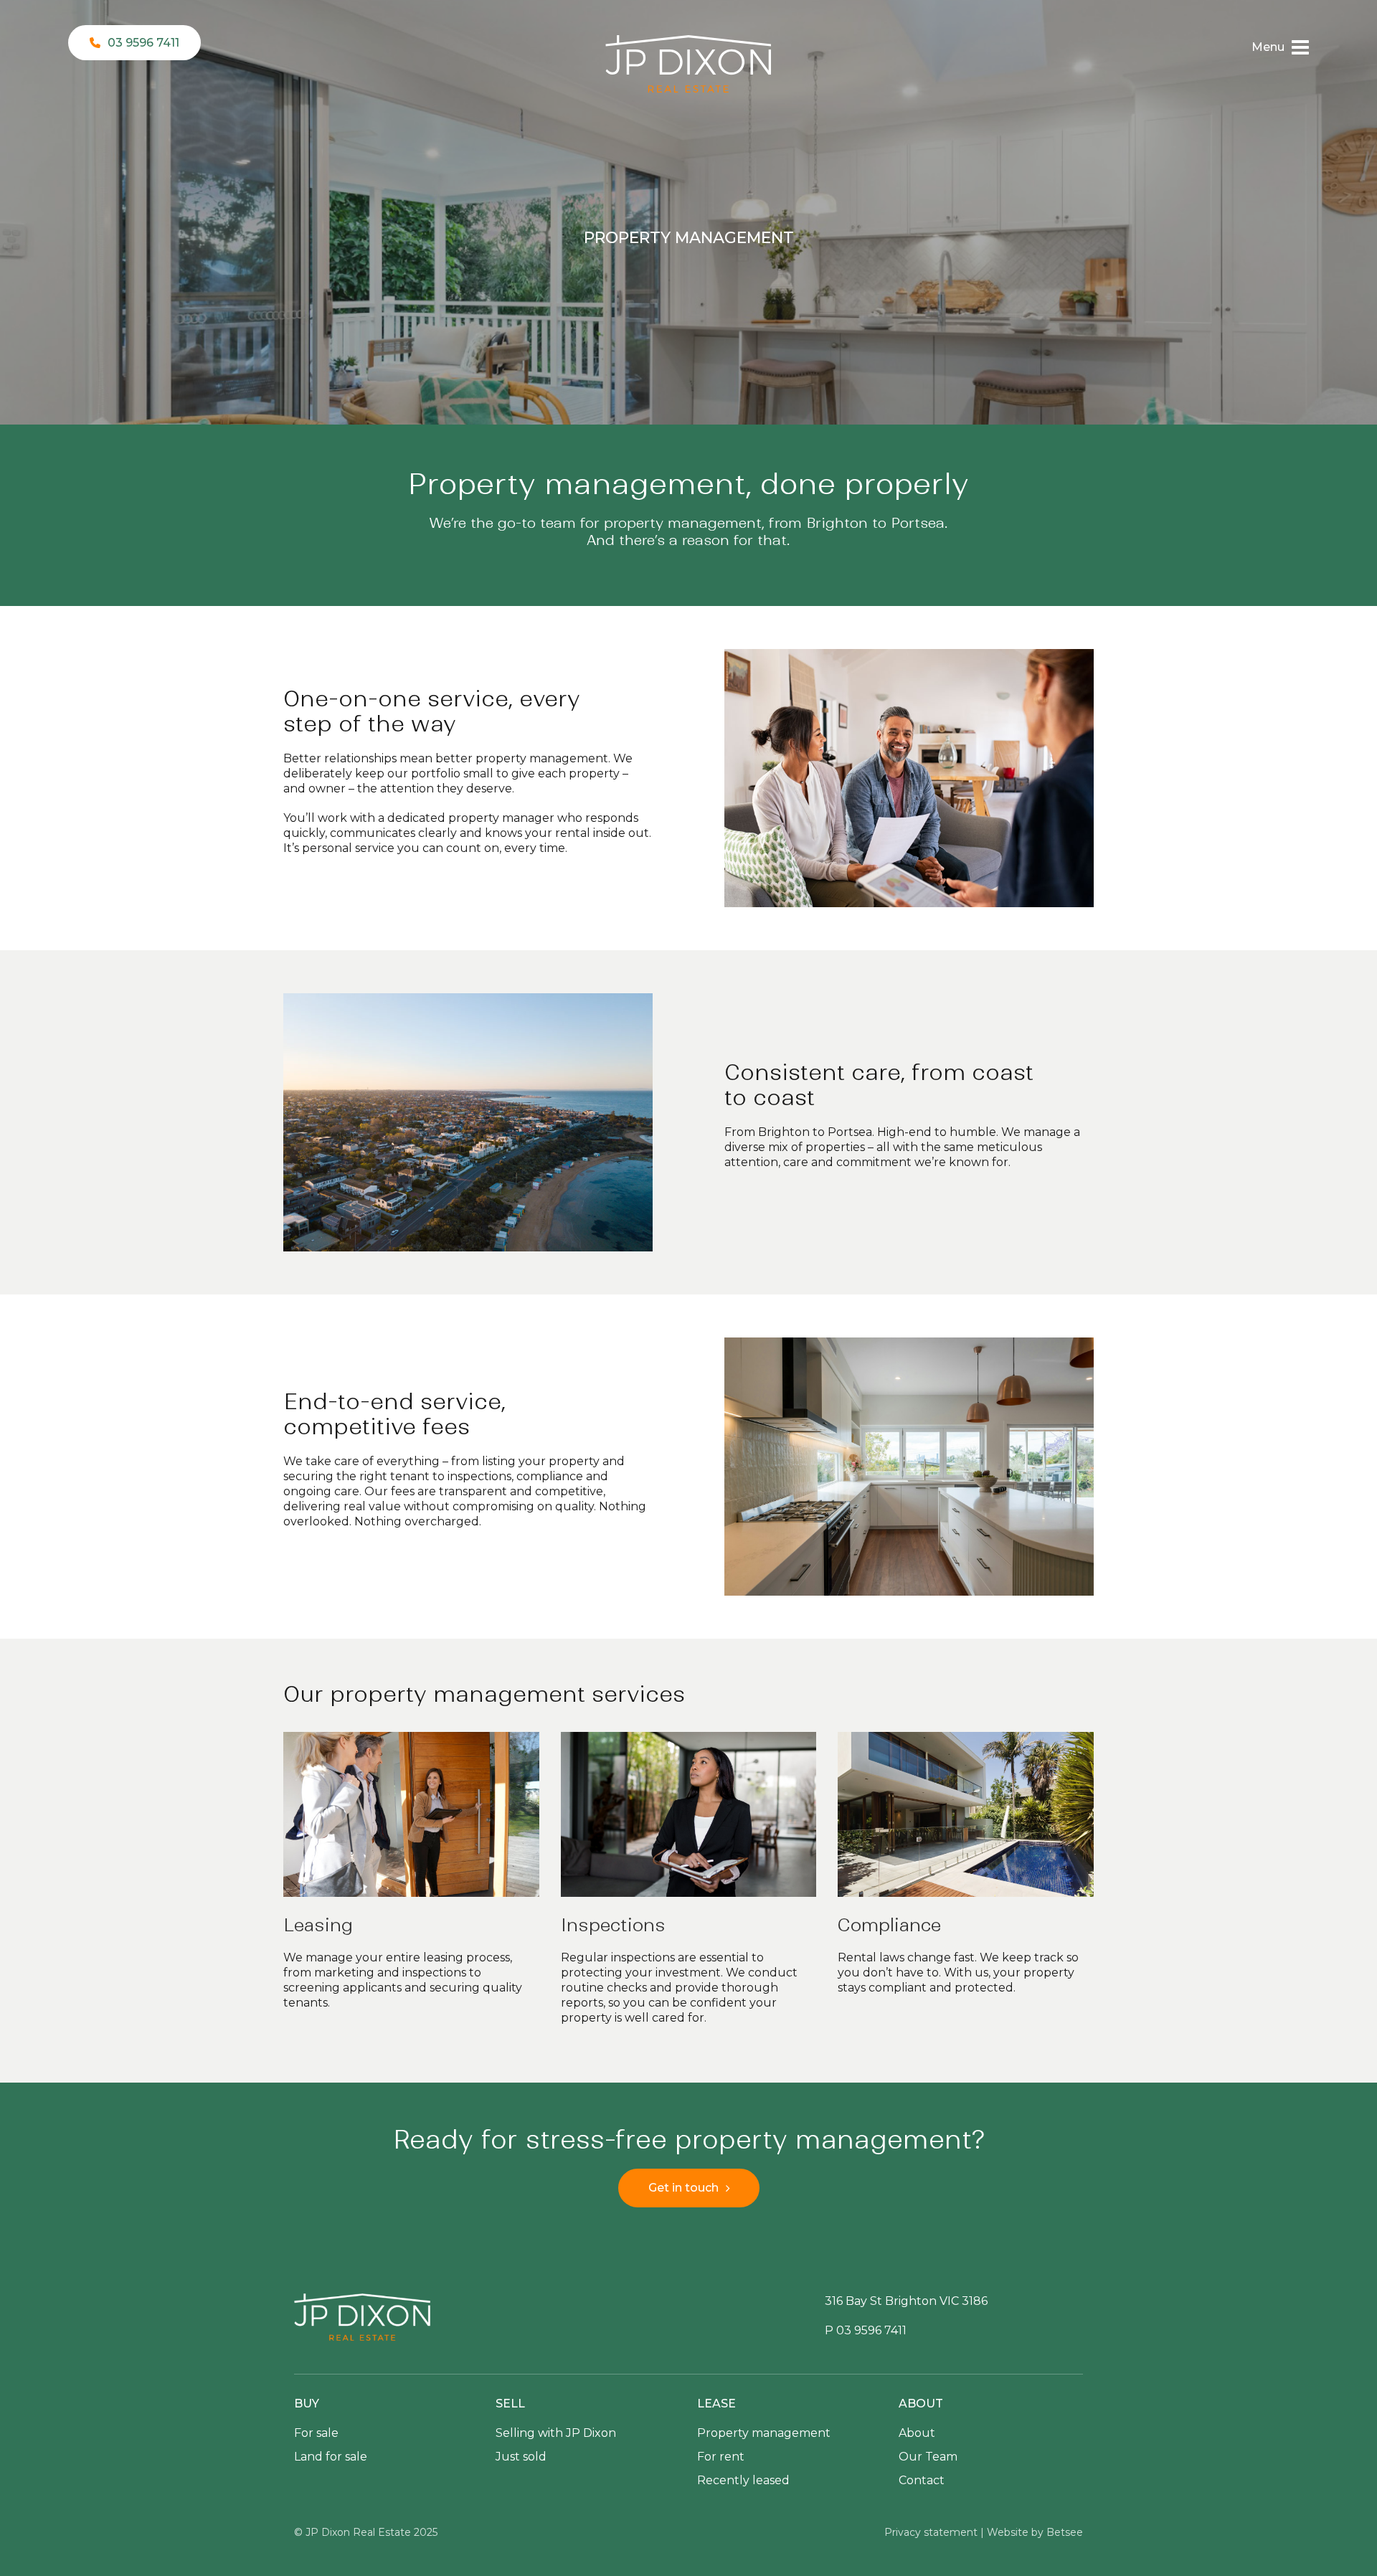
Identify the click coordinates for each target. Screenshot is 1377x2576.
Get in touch (683, 2188)
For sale (316, 2433)
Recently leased (743, 2480)
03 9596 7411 (143, 43)
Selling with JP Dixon (556, 2433)
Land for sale (331, 2457)
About (917, 2433)
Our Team (928, 2457)
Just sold (521, 2457)
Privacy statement (931, 2532)
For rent (721, 2457)
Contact (922, 2480)
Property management (764, 2433)
